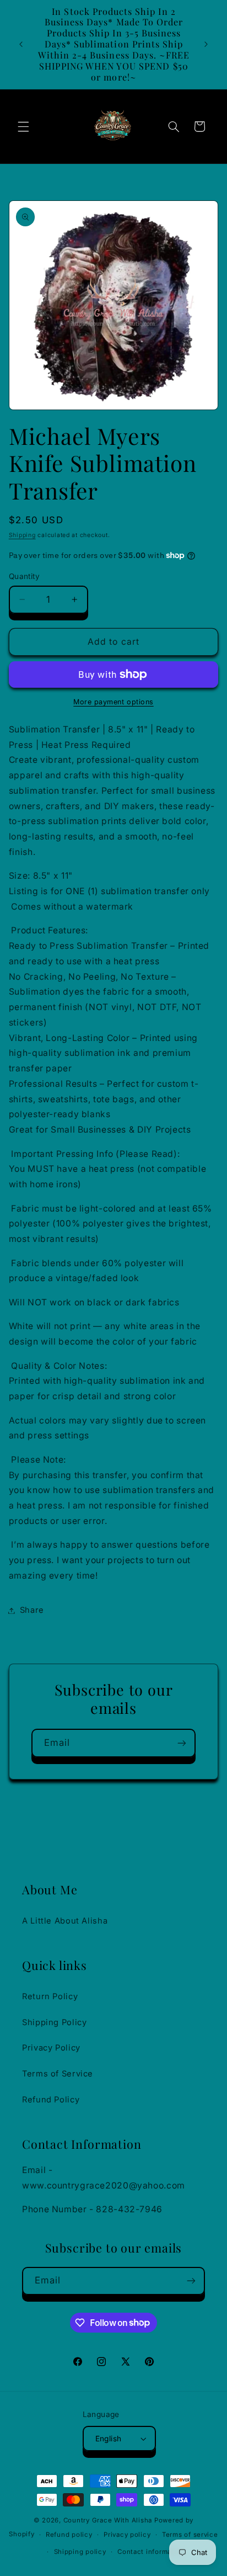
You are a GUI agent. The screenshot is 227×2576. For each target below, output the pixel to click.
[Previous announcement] (21, 44)
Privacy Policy (51, 2048)
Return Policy (50, 1996)
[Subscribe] (182, 1743)
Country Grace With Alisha (108, 2520)
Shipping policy (80, 2552)
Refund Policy (51, 2100)
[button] (23, 126)
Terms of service (190, 2535)
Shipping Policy (54, 2022)
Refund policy (69, 2535)
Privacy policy (127, 2535)
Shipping (22, 535)
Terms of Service (58, 2074)
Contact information (151, 2552)
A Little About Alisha (65, 1921)
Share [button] (32, 1610)
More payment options (113, 702)
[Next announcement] (206, 44)
